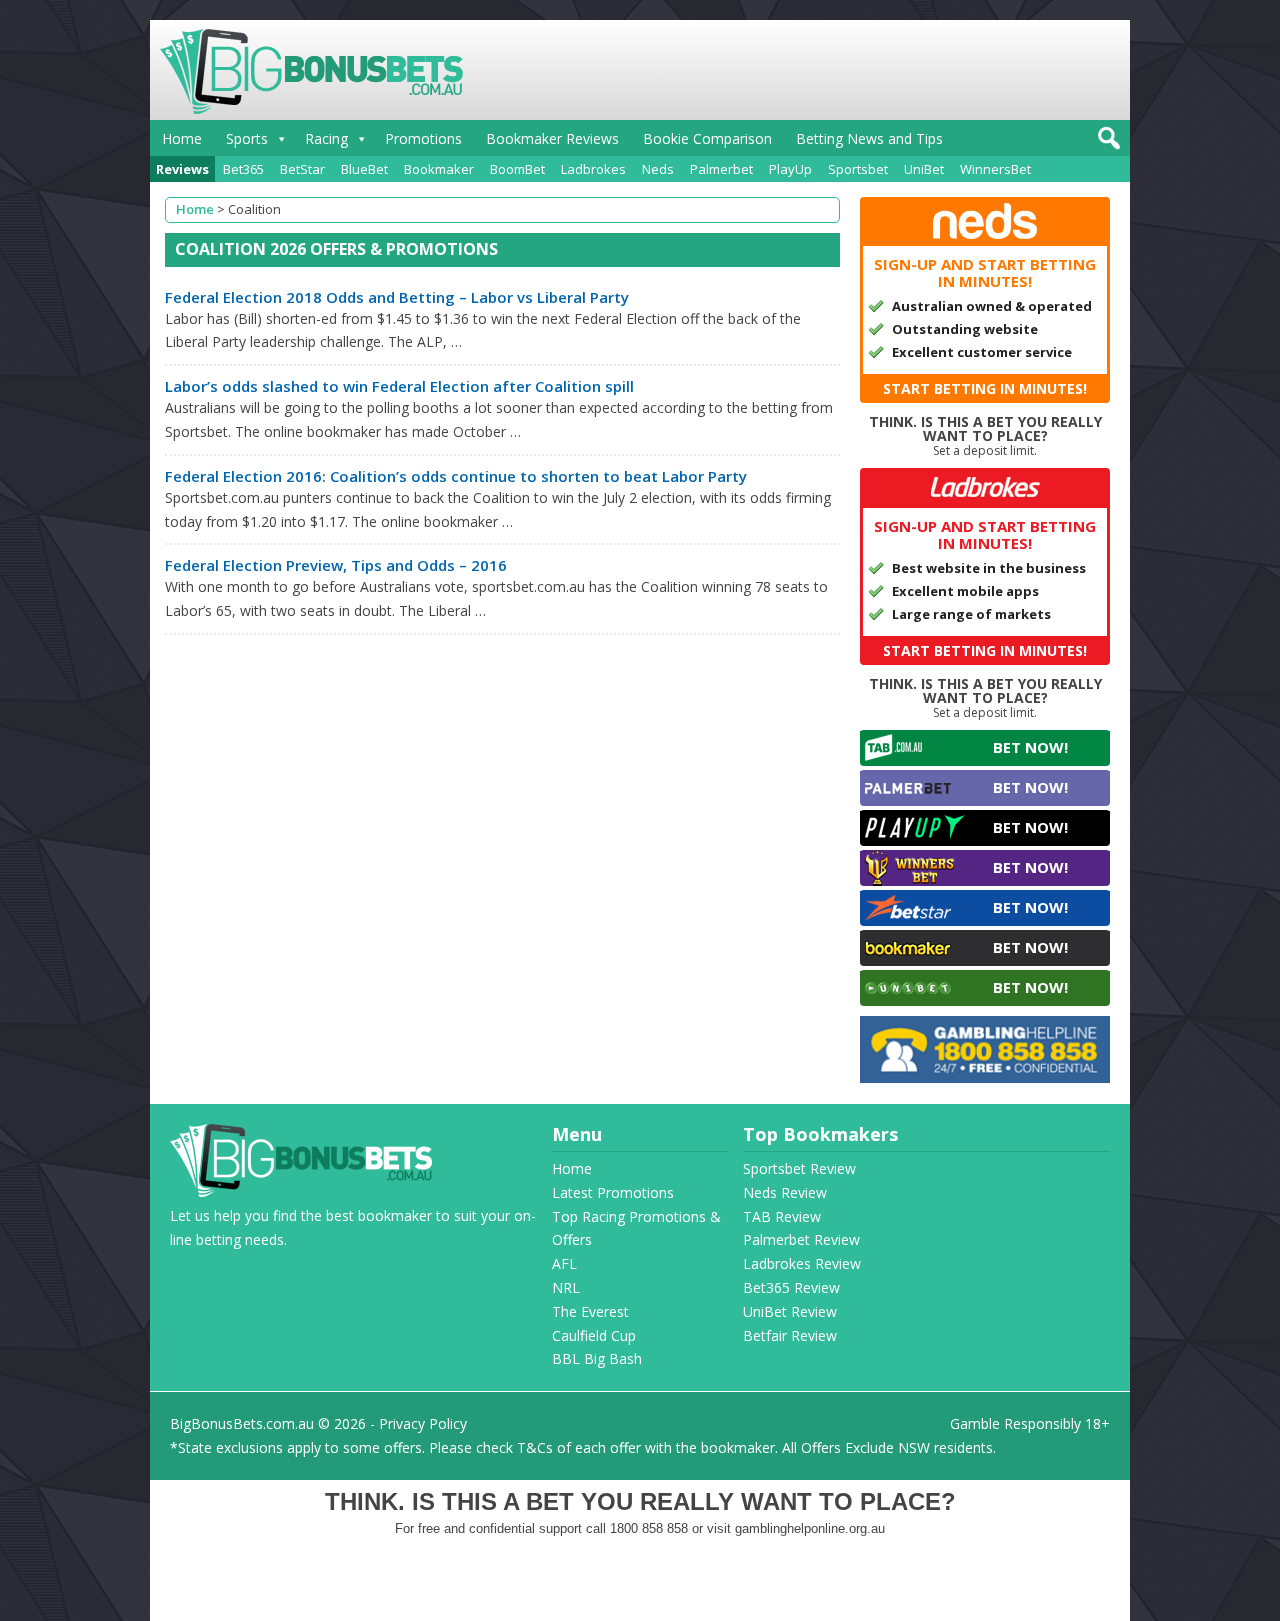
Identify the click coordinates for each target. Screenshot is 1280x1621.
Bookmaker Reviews (552, 138)
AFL (564, 1263)
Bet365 (243, 169)
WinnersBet (995, 169)
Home (182, 138)
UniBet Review (790, 1311)
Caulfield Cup (594, 1335)
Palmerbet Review (801, 1239)
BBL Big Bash (597, 1358)
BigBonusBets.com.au (242, 1423)
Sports (247, 138)
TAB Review (782, 1216)
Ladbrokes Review (802, 1263)
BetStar (302, 169)
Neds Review (785, 1192)
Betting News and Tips (869, 138)
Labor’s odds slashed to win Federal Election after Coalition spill (399, 386)
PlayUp (790, 169)
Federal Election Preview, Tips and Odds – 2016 (336, 565)
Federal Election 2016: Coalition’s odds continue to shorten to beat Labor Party (456, 476)
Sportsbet (858, 169)
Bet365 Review (791, 1287)
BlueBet (364, 169)
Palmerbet (721, 169)
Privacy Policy (423, 1423)
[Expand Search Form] (1106, 143)
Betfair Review (790, 1335)
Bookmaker (439, 169)
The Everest (590, 1311)
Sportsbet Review (799, 1168)
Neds (658, 169)
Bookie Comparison (707, 138)
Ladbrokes (593, 169)
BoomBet (517, 169)
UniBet (924, 169)
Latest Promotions (613, 1192)
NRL (566, 1287)
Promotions (423, 138)
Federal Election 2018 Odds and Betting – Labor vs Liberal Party (397, 297)
